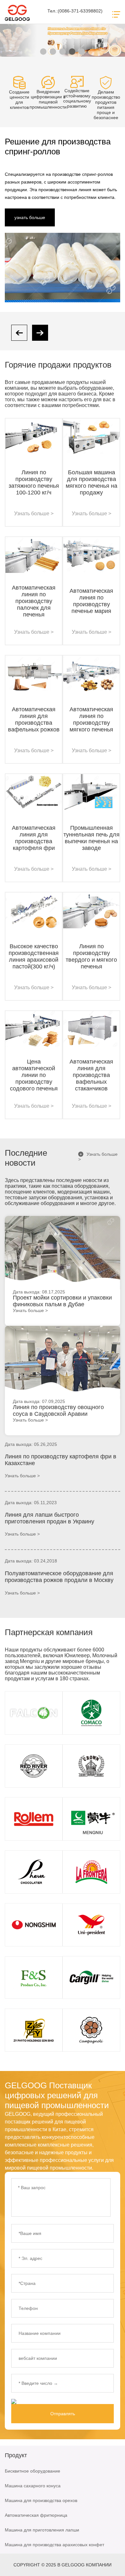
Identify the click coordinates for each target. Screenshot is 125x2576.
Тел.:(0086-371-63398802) (75, 11)
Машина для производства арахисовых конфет (54, 2545)
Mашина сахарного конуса (33, 2486)
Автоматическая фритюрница (36, 2515)
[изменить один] (29, 2401)
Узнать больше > (98, 1157)
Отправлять (63, 2414)
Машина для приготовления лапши (42, 2530)
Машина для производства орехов (41, 2500)
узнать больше (30, 217)
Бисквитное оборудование (33, 2471)
